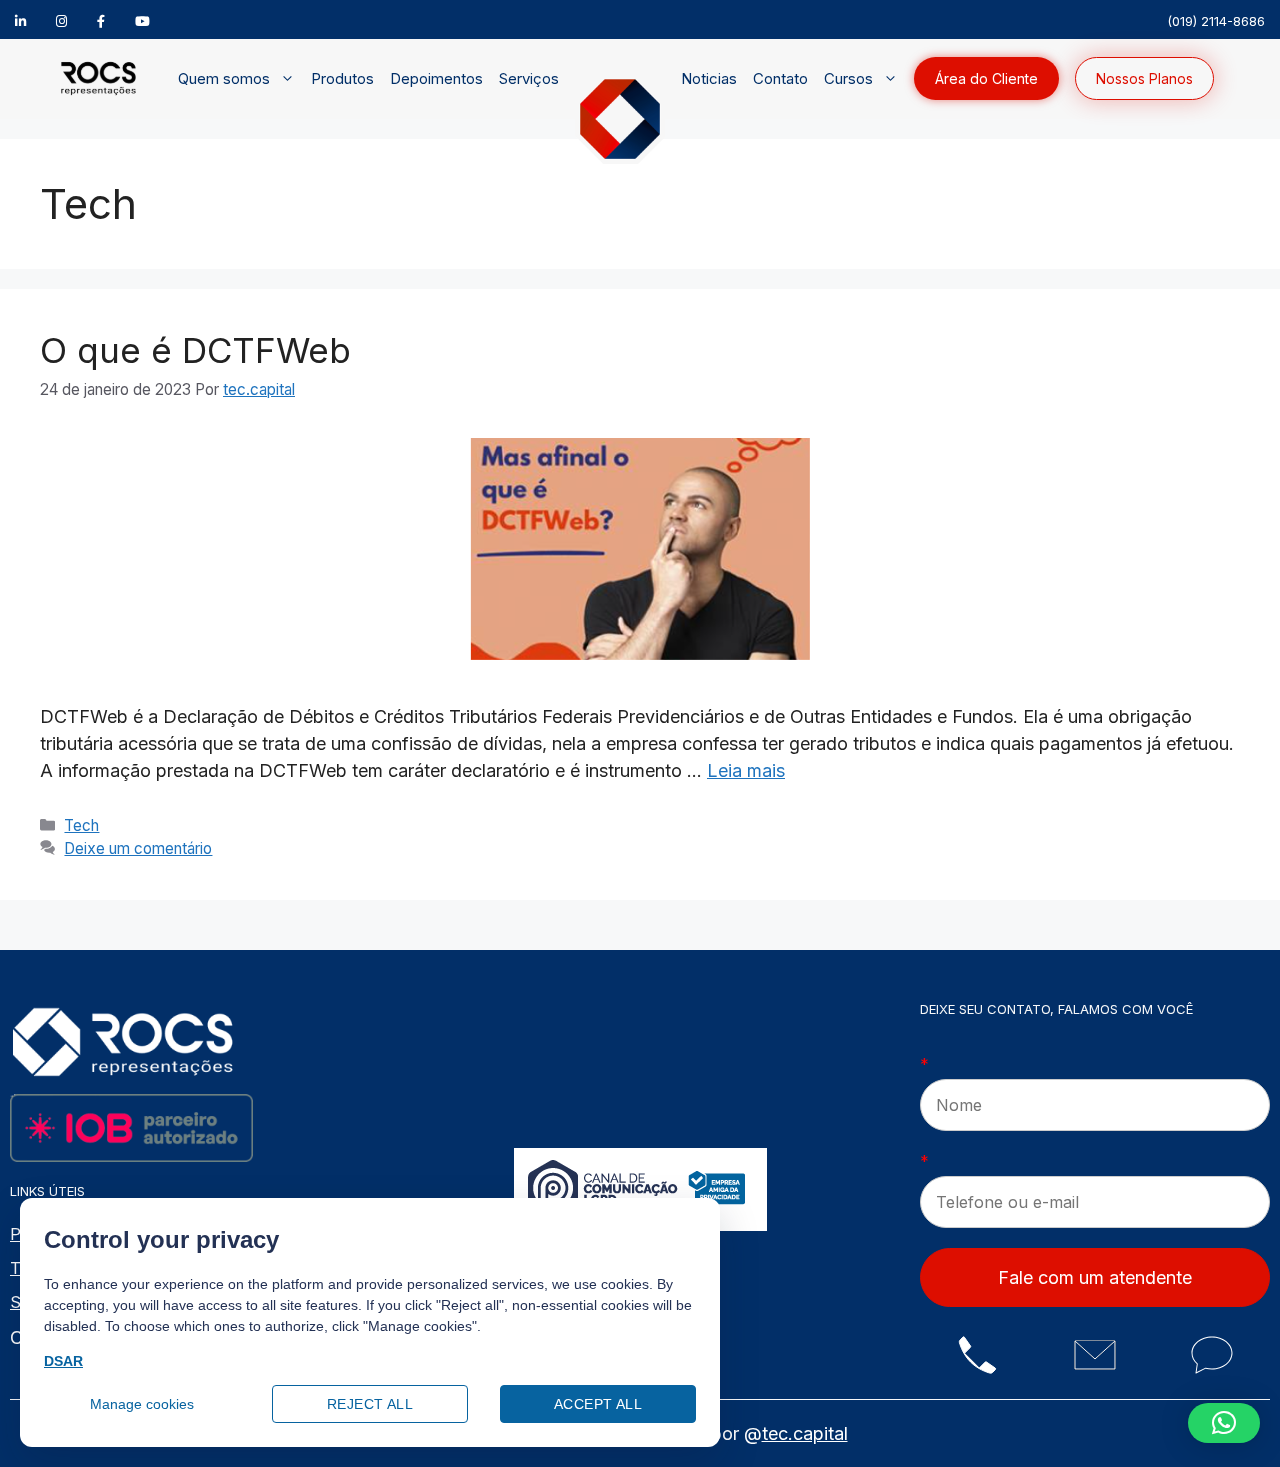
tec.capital (805, 1433)
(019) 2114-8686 (1216, 21)
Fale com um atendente (1095, 1277)
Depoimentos (436, 78)
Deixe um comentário (138, 848)
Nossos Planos (1144, 78)
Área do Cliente (986, 78)
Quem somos (224, 78)
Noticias (709, 78)
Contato (780, 78)
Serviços (529, 78)
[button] (1224, 1423)
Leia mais (746, 770)
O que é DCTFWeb (195, 350)
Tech (81, 825)
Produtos (342, 78)
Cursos (848, 78)
